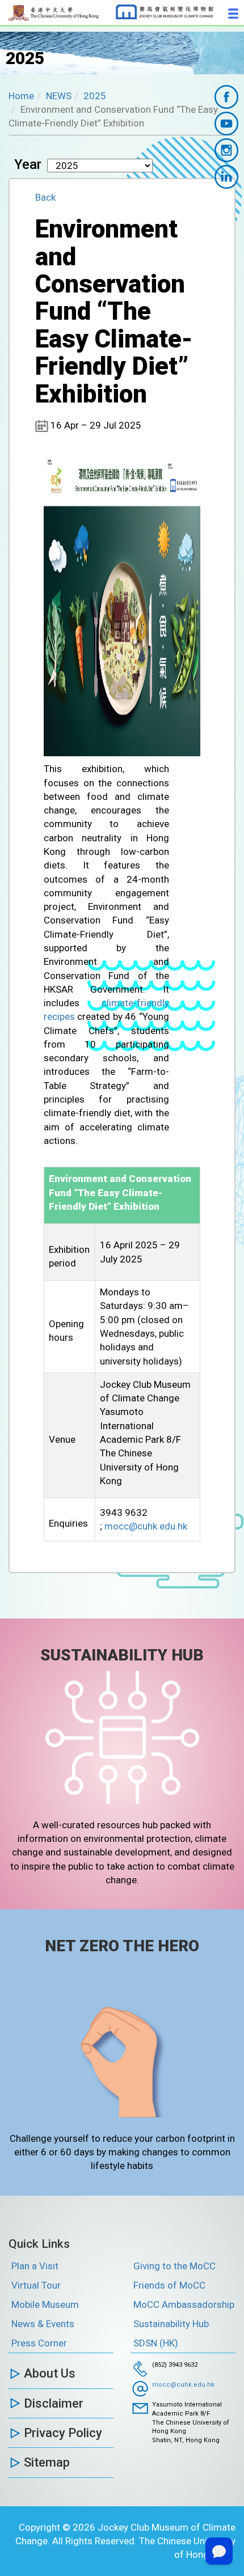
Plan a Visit (35, 2266)
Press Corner (39, 2343)
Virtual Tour (36, 2285)
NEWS (59, 96)
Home (21, 96)
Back (45, 197)
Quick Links (39, 2244)
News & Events (43, 2324)
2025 (95, 96)
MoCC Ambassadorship (184, 2304)
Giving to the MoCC (174, 2266)
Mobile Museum (45, 2304)
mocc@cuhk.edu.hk (146, 1526)
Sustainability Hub (171, 2324)
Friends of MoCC (169, 2285)
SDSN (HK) (156, 2343)
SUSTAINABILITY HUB (122, 1655)
